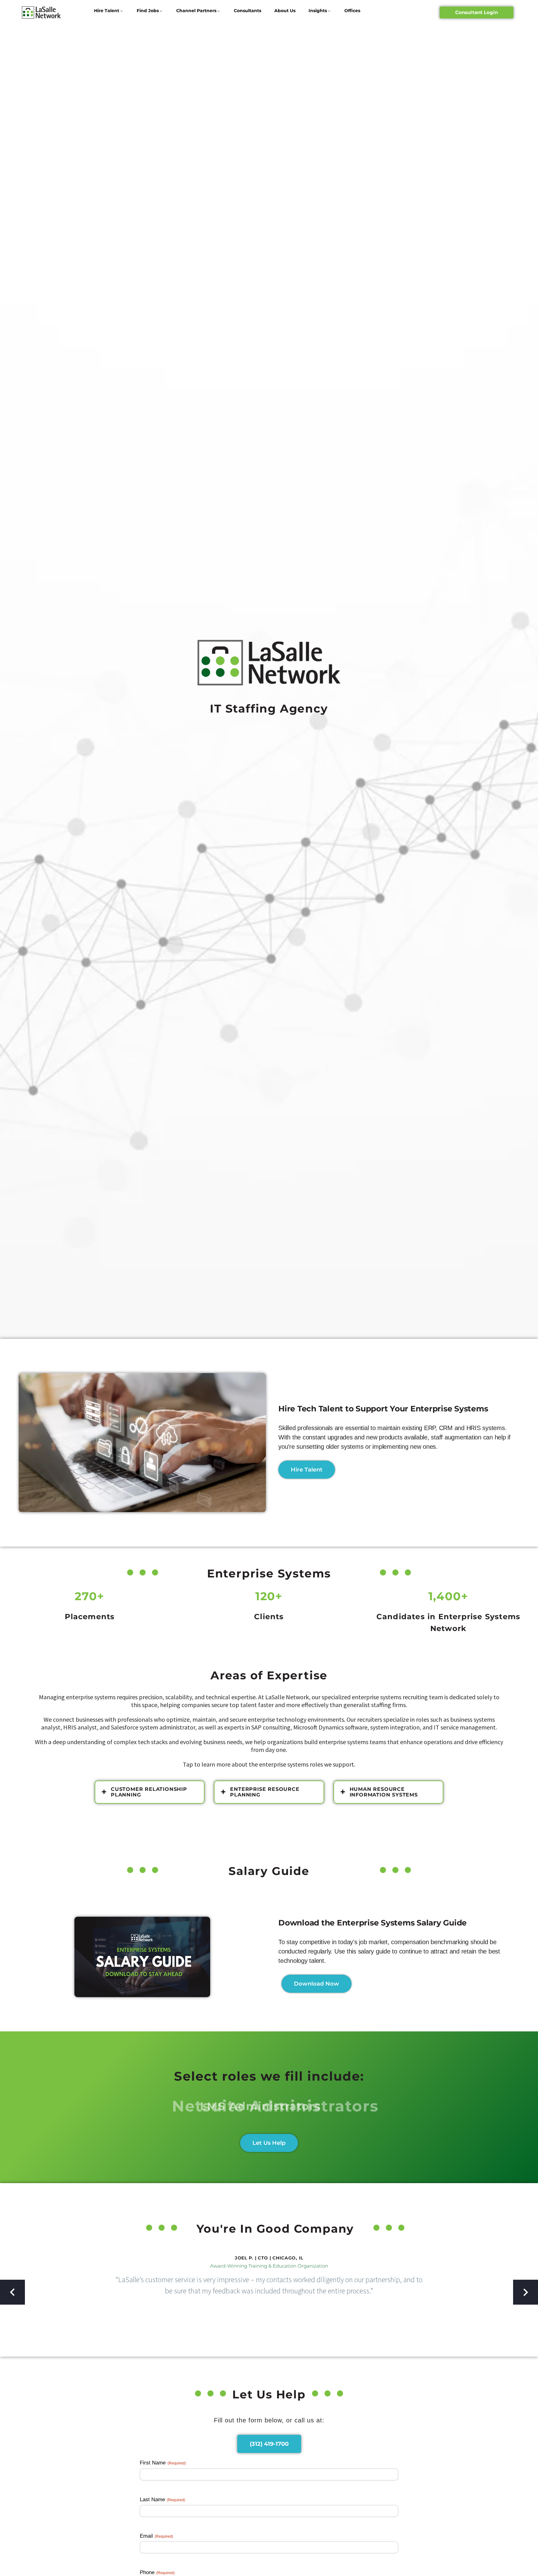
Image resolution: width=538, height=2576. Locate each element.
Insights (318, 11)
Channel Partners (196, 11)
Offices (352, 11)
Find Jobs (148, 11)
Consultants (248, 11)
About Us (285, 11)
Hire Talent (107, 11)
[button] (12, 2292)
